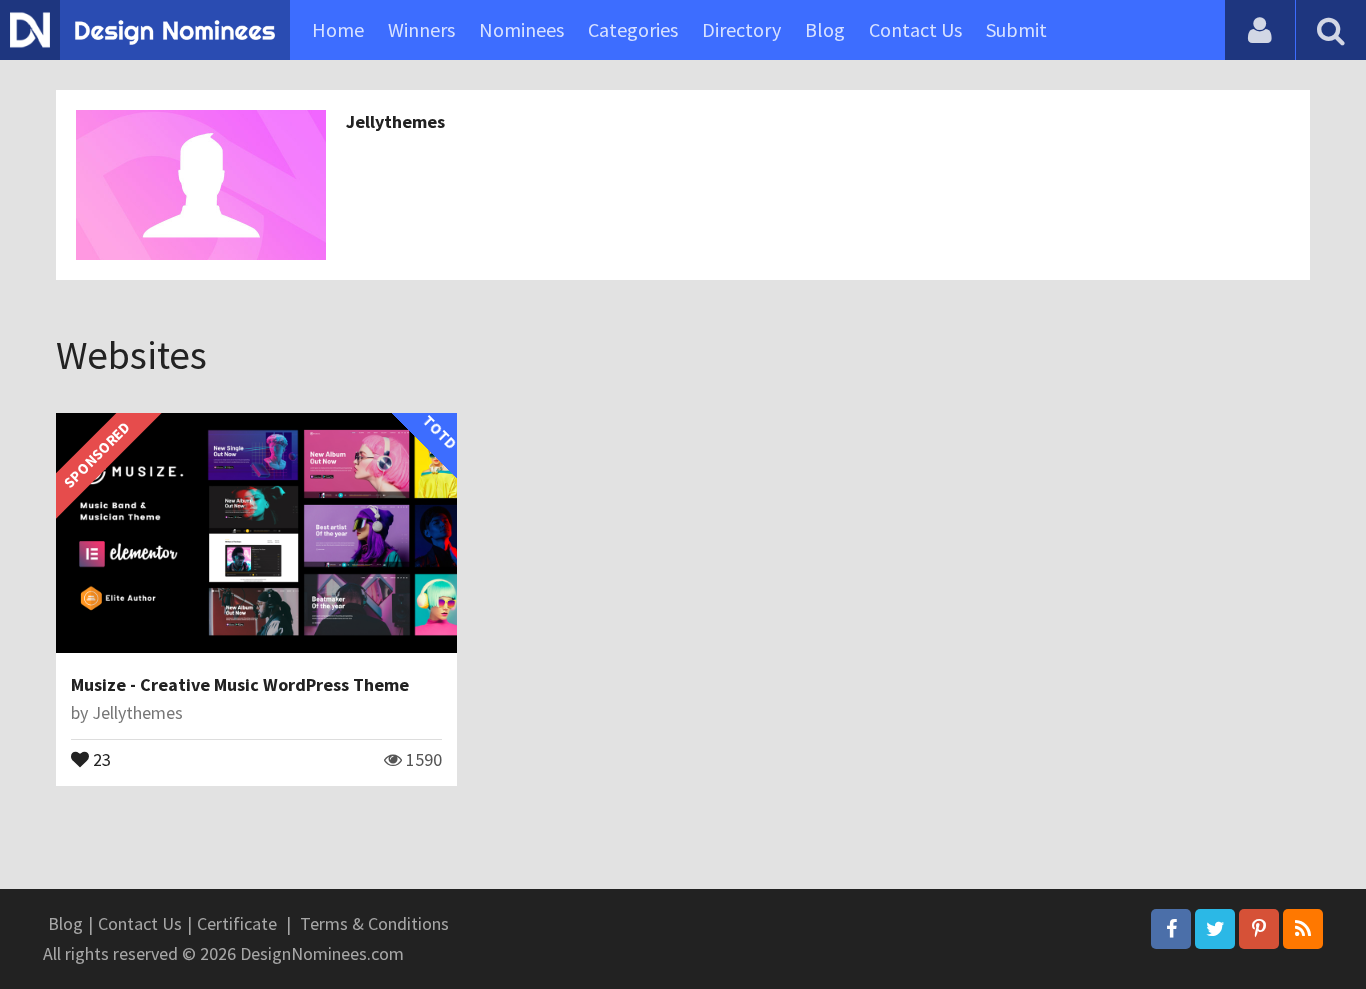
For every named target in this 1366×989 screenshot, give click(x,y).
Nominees (521, 29)
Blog (825, 29)
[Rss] (1303, 929)
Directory (741, 29)
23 (100, 758)
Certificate (237, 923)
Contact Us (915, 29)
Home (338, 29)
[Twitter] (1215, 929)
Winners (421, 29)
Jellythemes (395, 121)
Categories (633, 29)
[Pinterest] (1259, 929)
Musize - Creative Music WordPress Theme (240, 684)
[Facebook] (1171, 929)
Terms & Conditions (374, 923)
